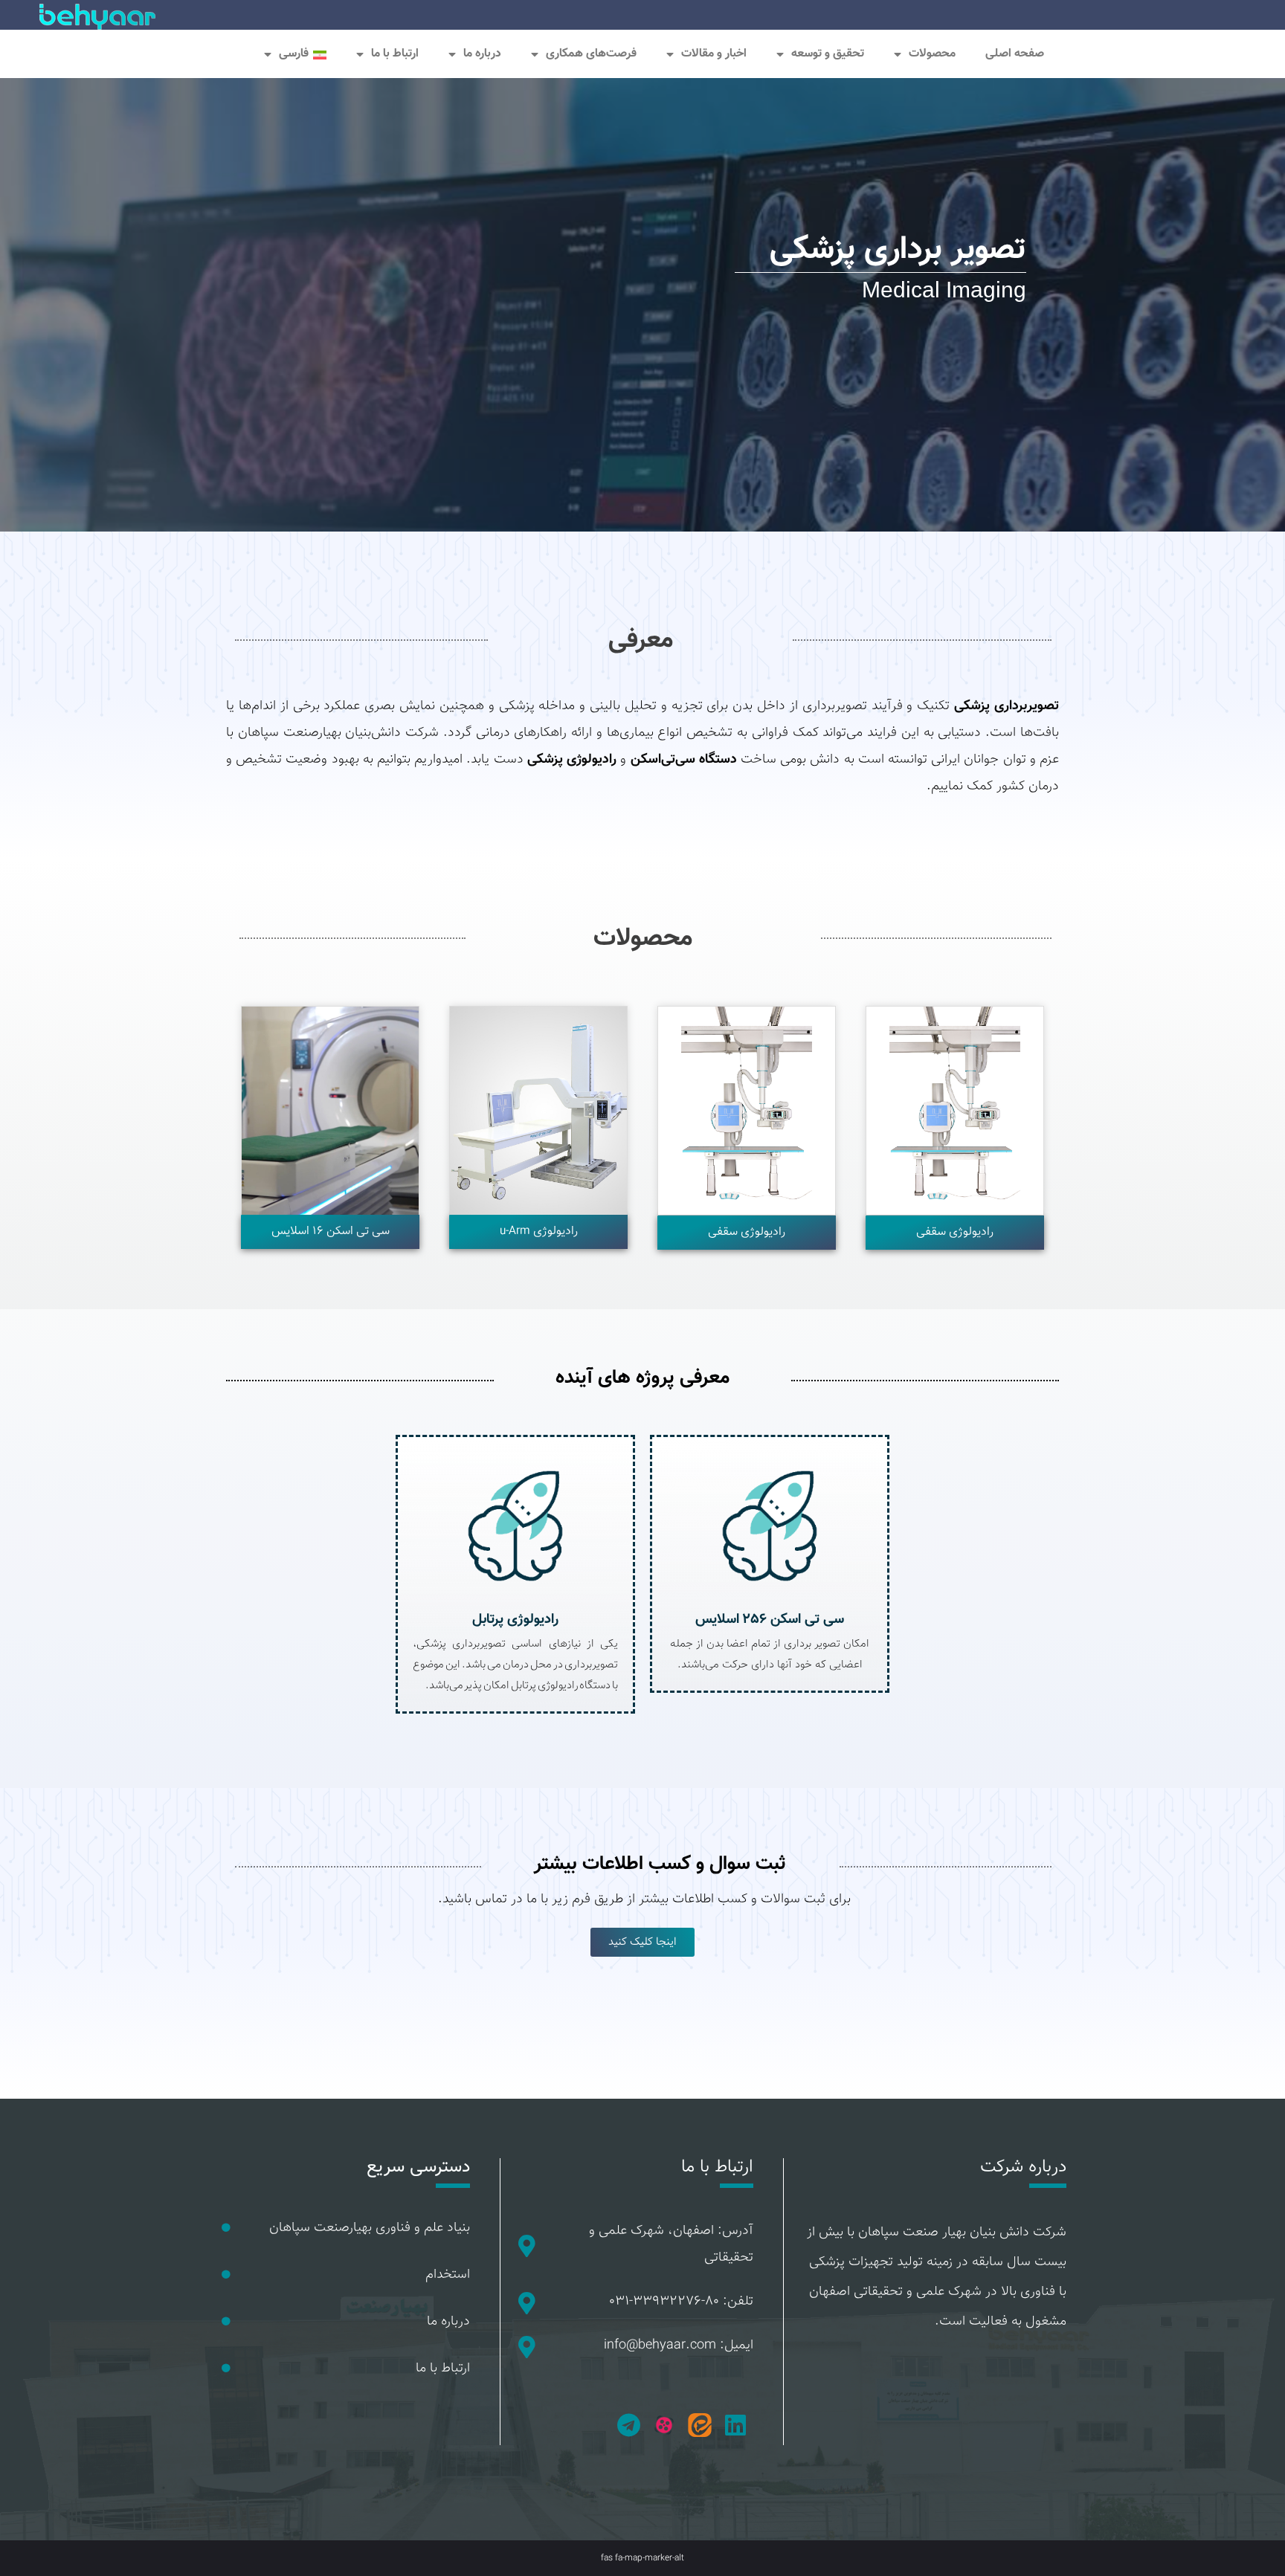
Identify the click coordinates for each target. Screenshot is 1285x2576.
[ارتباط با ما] (226, 2369)
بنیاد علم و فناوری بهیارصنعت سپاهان (370, 2228)
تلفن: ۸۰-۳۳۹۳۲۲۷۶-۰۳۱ (682, 2302)
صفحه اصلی (1015, 54)
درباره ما (448, 2322)
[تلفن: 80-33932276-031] (526, 2303)
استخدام (448, 2275)
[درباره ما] (226, 2322)
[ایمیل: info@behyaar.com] (526, 2347)
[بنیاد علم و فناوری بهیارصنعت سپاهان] (226, 2228)
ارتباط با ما (395, 54)
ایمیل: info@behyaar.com (679, 2346)
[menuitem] (295, 54)
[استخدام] (226, 2275)
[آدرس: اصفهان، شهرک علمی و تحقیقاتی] (526, 2246)
